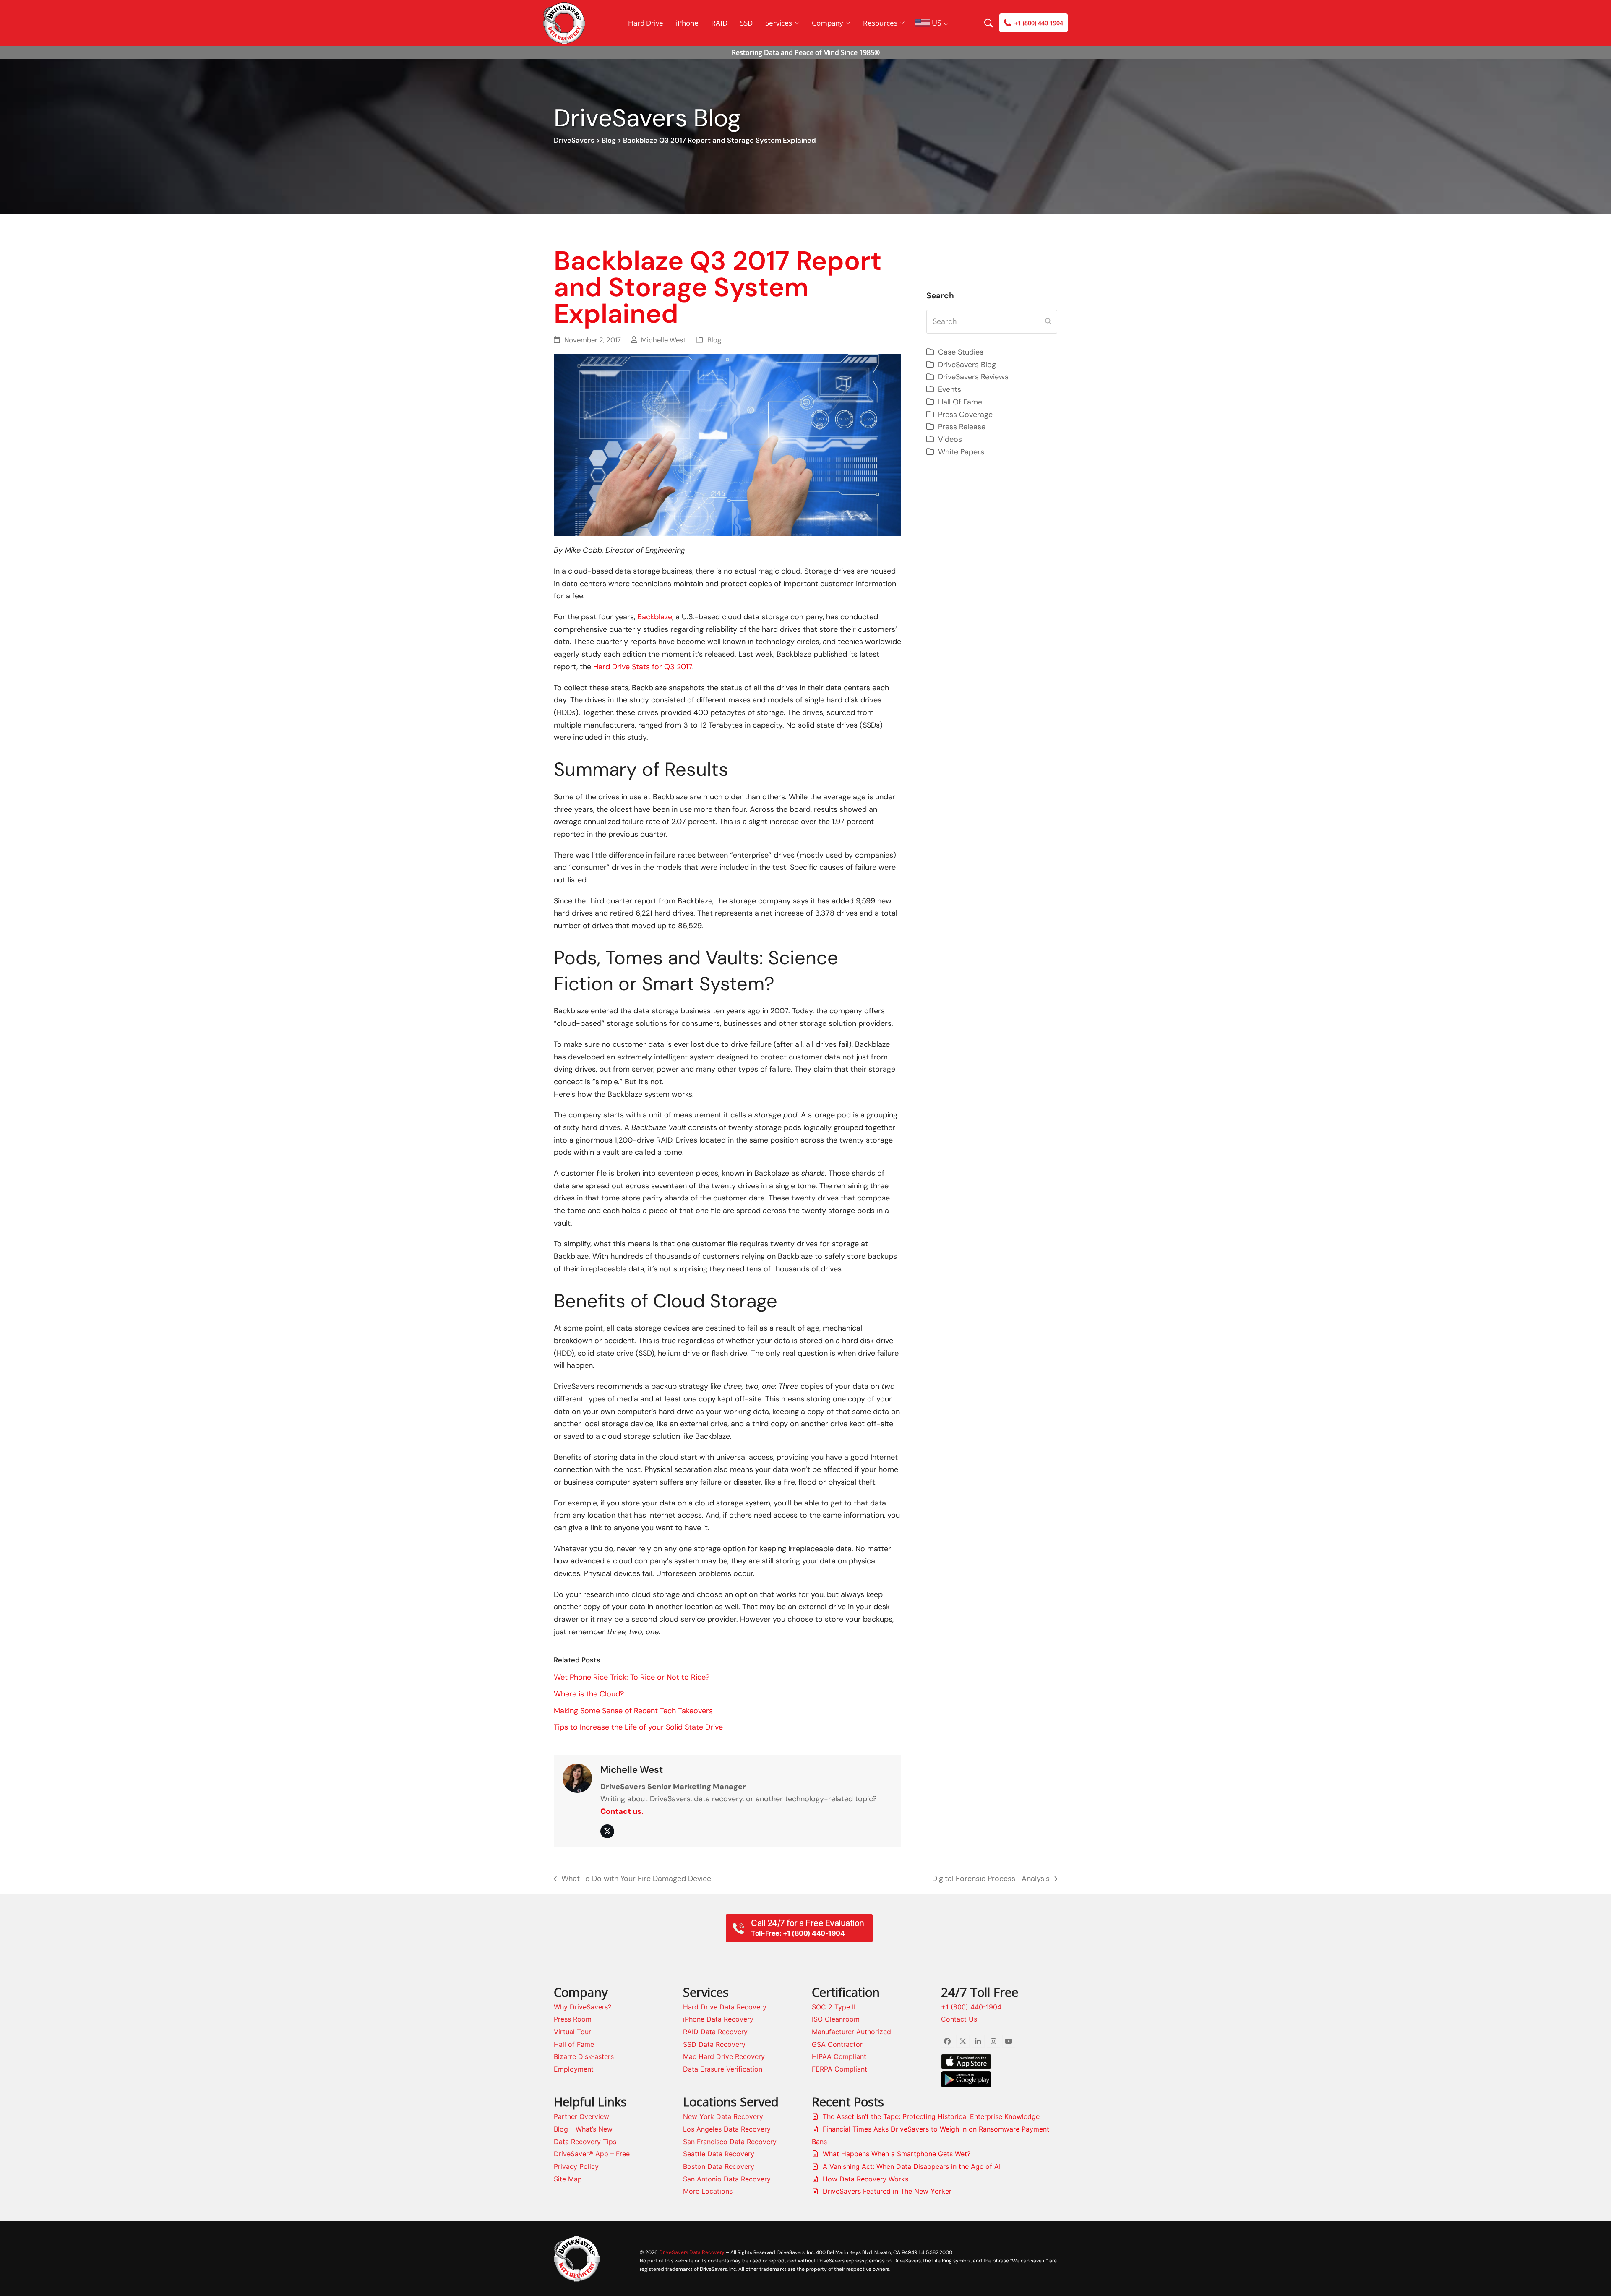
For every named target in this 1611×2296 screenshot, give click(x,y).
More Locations (708, 2191)
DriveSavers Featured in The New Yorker (887, 2191)
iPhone (687, 23)
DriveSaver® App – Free (592, 2154)
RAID (719, 23)
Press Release (962, 427)
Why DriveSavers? (583, 2007)
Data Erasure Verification (723, 2069)
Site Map (568, 2179)
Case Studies (961, 352)
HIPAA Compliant (839, 2056)
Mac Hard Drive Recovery (724, 2056)
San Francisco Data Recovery (730, 2142)
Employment (574, 2069)
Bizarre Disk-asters (584, 2056)
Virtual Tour (572, 2032)
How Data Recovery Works (865, 2179)
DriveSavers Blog (967, 365)
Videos (950, 439)
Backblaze (655, 617)
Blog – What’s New (583, 2129)
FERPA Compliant (839, 2069)
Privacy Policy (576, 2166)
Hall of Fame (574, 2044)
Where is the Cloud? (589, 1694)
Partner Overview (581, 2116)
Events (950, 389)
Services (779, 23)
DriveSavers (574, 140)
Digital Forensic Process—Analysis (991, 1879)
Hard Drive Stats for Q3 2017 (643, 667)
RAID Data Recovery (715, 2032)
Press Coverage (965, 415)
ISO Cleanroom (836, 2019)
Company (828, 23)
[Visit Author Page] (577, 1778)
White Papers (961, 452)
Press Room (573, 2019)
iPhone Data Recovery (718, 2019)
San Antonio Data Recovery (727, 2179)
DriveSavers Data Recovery (692, 2252)
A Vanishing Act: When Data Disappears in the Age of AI (912, 2166)
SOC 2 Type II (834, 2007)
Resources (880, 23)
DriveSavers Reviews (973, 377)
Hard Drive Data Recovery (725, 2007)
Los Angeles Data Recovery (727, 2129)
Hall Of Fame (960, 402)
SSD (746, 23)
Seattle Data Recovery (719, 2154)
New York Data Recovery (723, 2116)
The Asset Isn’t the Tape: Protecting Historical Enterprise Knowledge (931, 2116)
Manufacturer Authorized (851, 2032)
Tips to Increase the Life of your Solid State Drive (638, 1727)
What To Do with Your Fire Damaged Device (632, 1879)
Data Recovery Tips (585, 2142)
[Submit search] (1048, 322)
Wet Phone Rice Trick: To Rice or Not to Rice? (632, 1677)
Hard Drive (646, 23)
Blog (609, 140)
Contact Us (959, 2019)
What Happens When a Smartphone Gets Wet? (897, 2154)
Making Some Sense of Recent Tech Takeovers (633, 1711)
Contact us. (622, 1811)
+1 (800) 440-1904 (971, 2007)
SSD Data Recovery (714, 2044)
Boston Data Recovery (719, 2166)
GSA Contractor (837, 2044)
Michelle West (663, 340)
